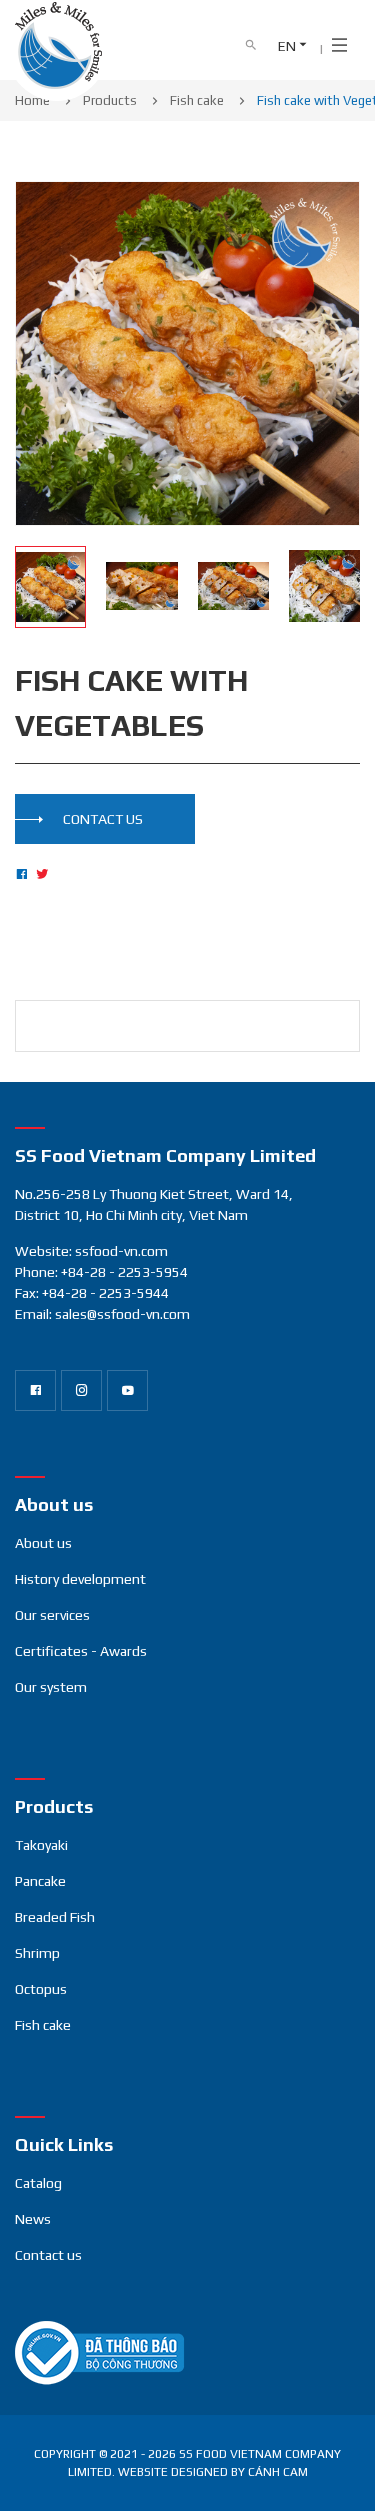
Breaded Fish (55, 1917)
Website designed (173, 2472)
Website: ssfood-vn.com (91, 1251)
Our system (51, 1687)
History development (80, 1579)
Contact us (48, 2255)
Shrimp (37, 1953)
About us (43, 1543)
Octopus (41, 1989)
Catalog (38, 2183)
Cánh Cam (278, 2472)
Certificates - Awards (81, 1651)
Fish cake (43, 2025)
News (33, 2219)
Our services (52, 1615)
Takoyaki (41, 1845)
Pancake (40, 1881)
